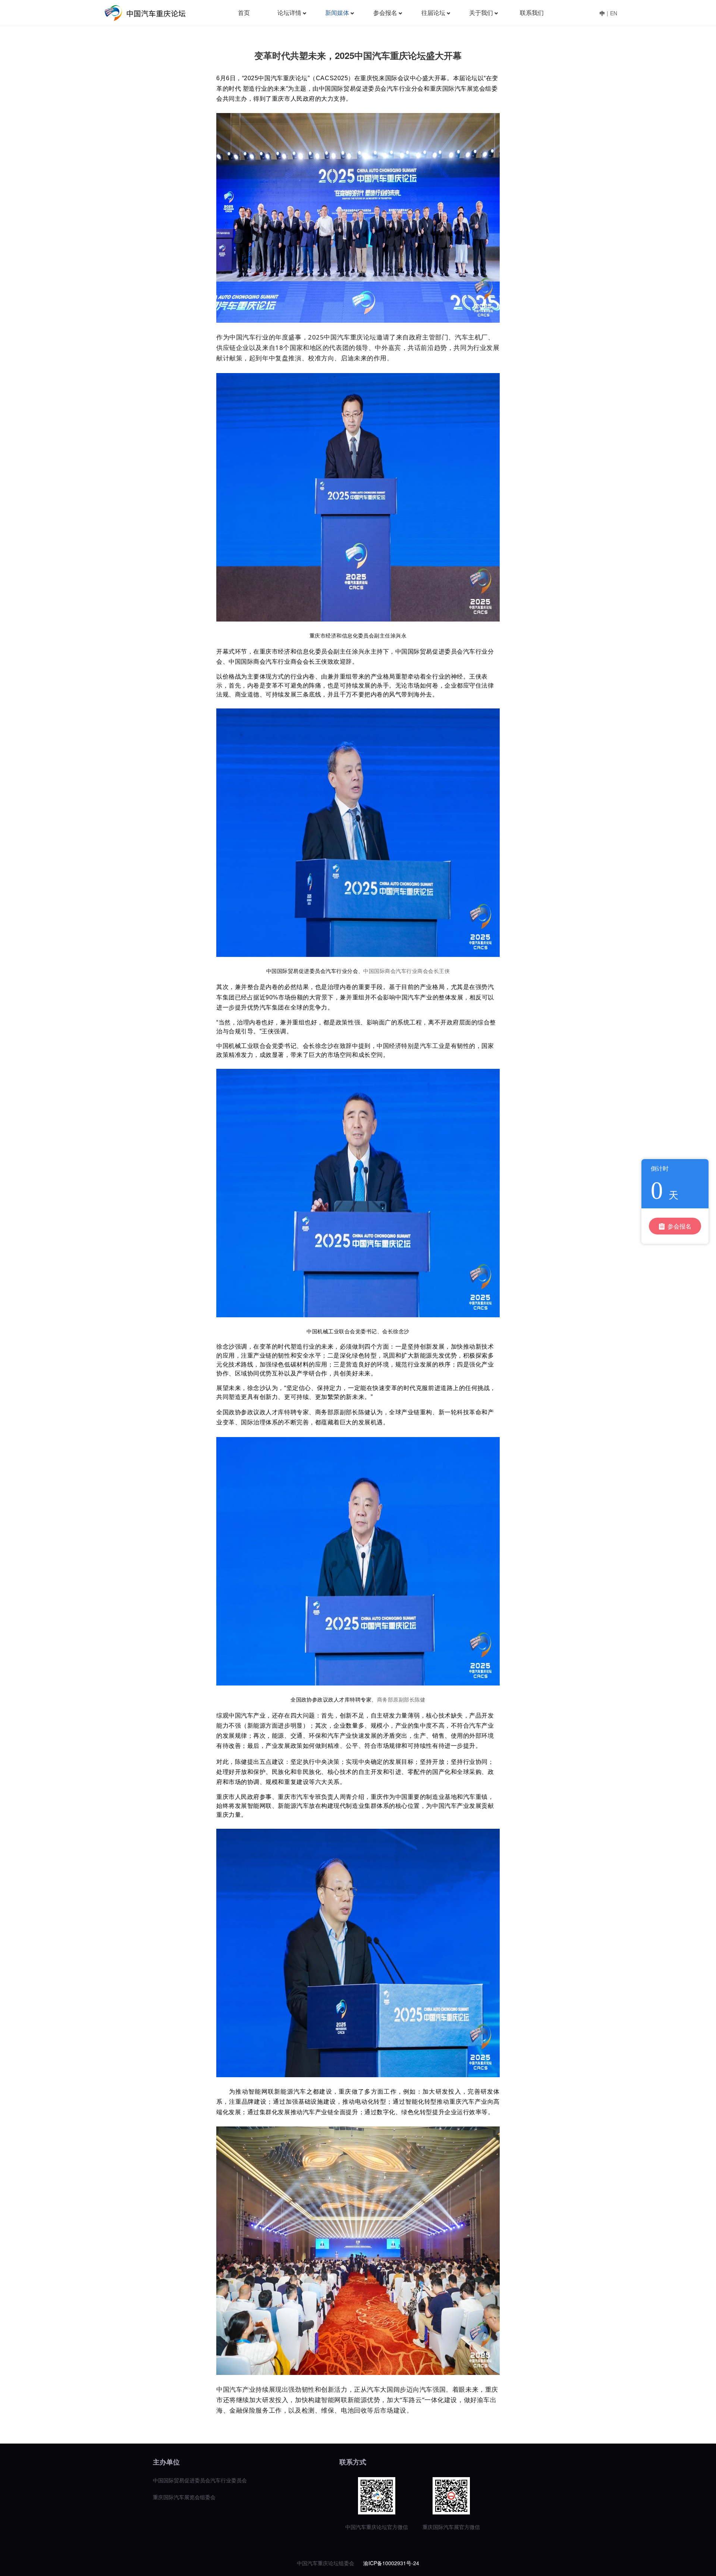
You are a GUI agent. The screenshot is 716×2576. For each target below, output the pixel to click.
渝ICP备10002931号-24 (391, 2563)
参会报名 (385, 13)
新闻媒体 (337, 13)
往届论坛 (433, 13)
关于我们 (481, 13)
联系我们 (532, 13)
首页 (244, 13)
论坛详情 (289, 13)
